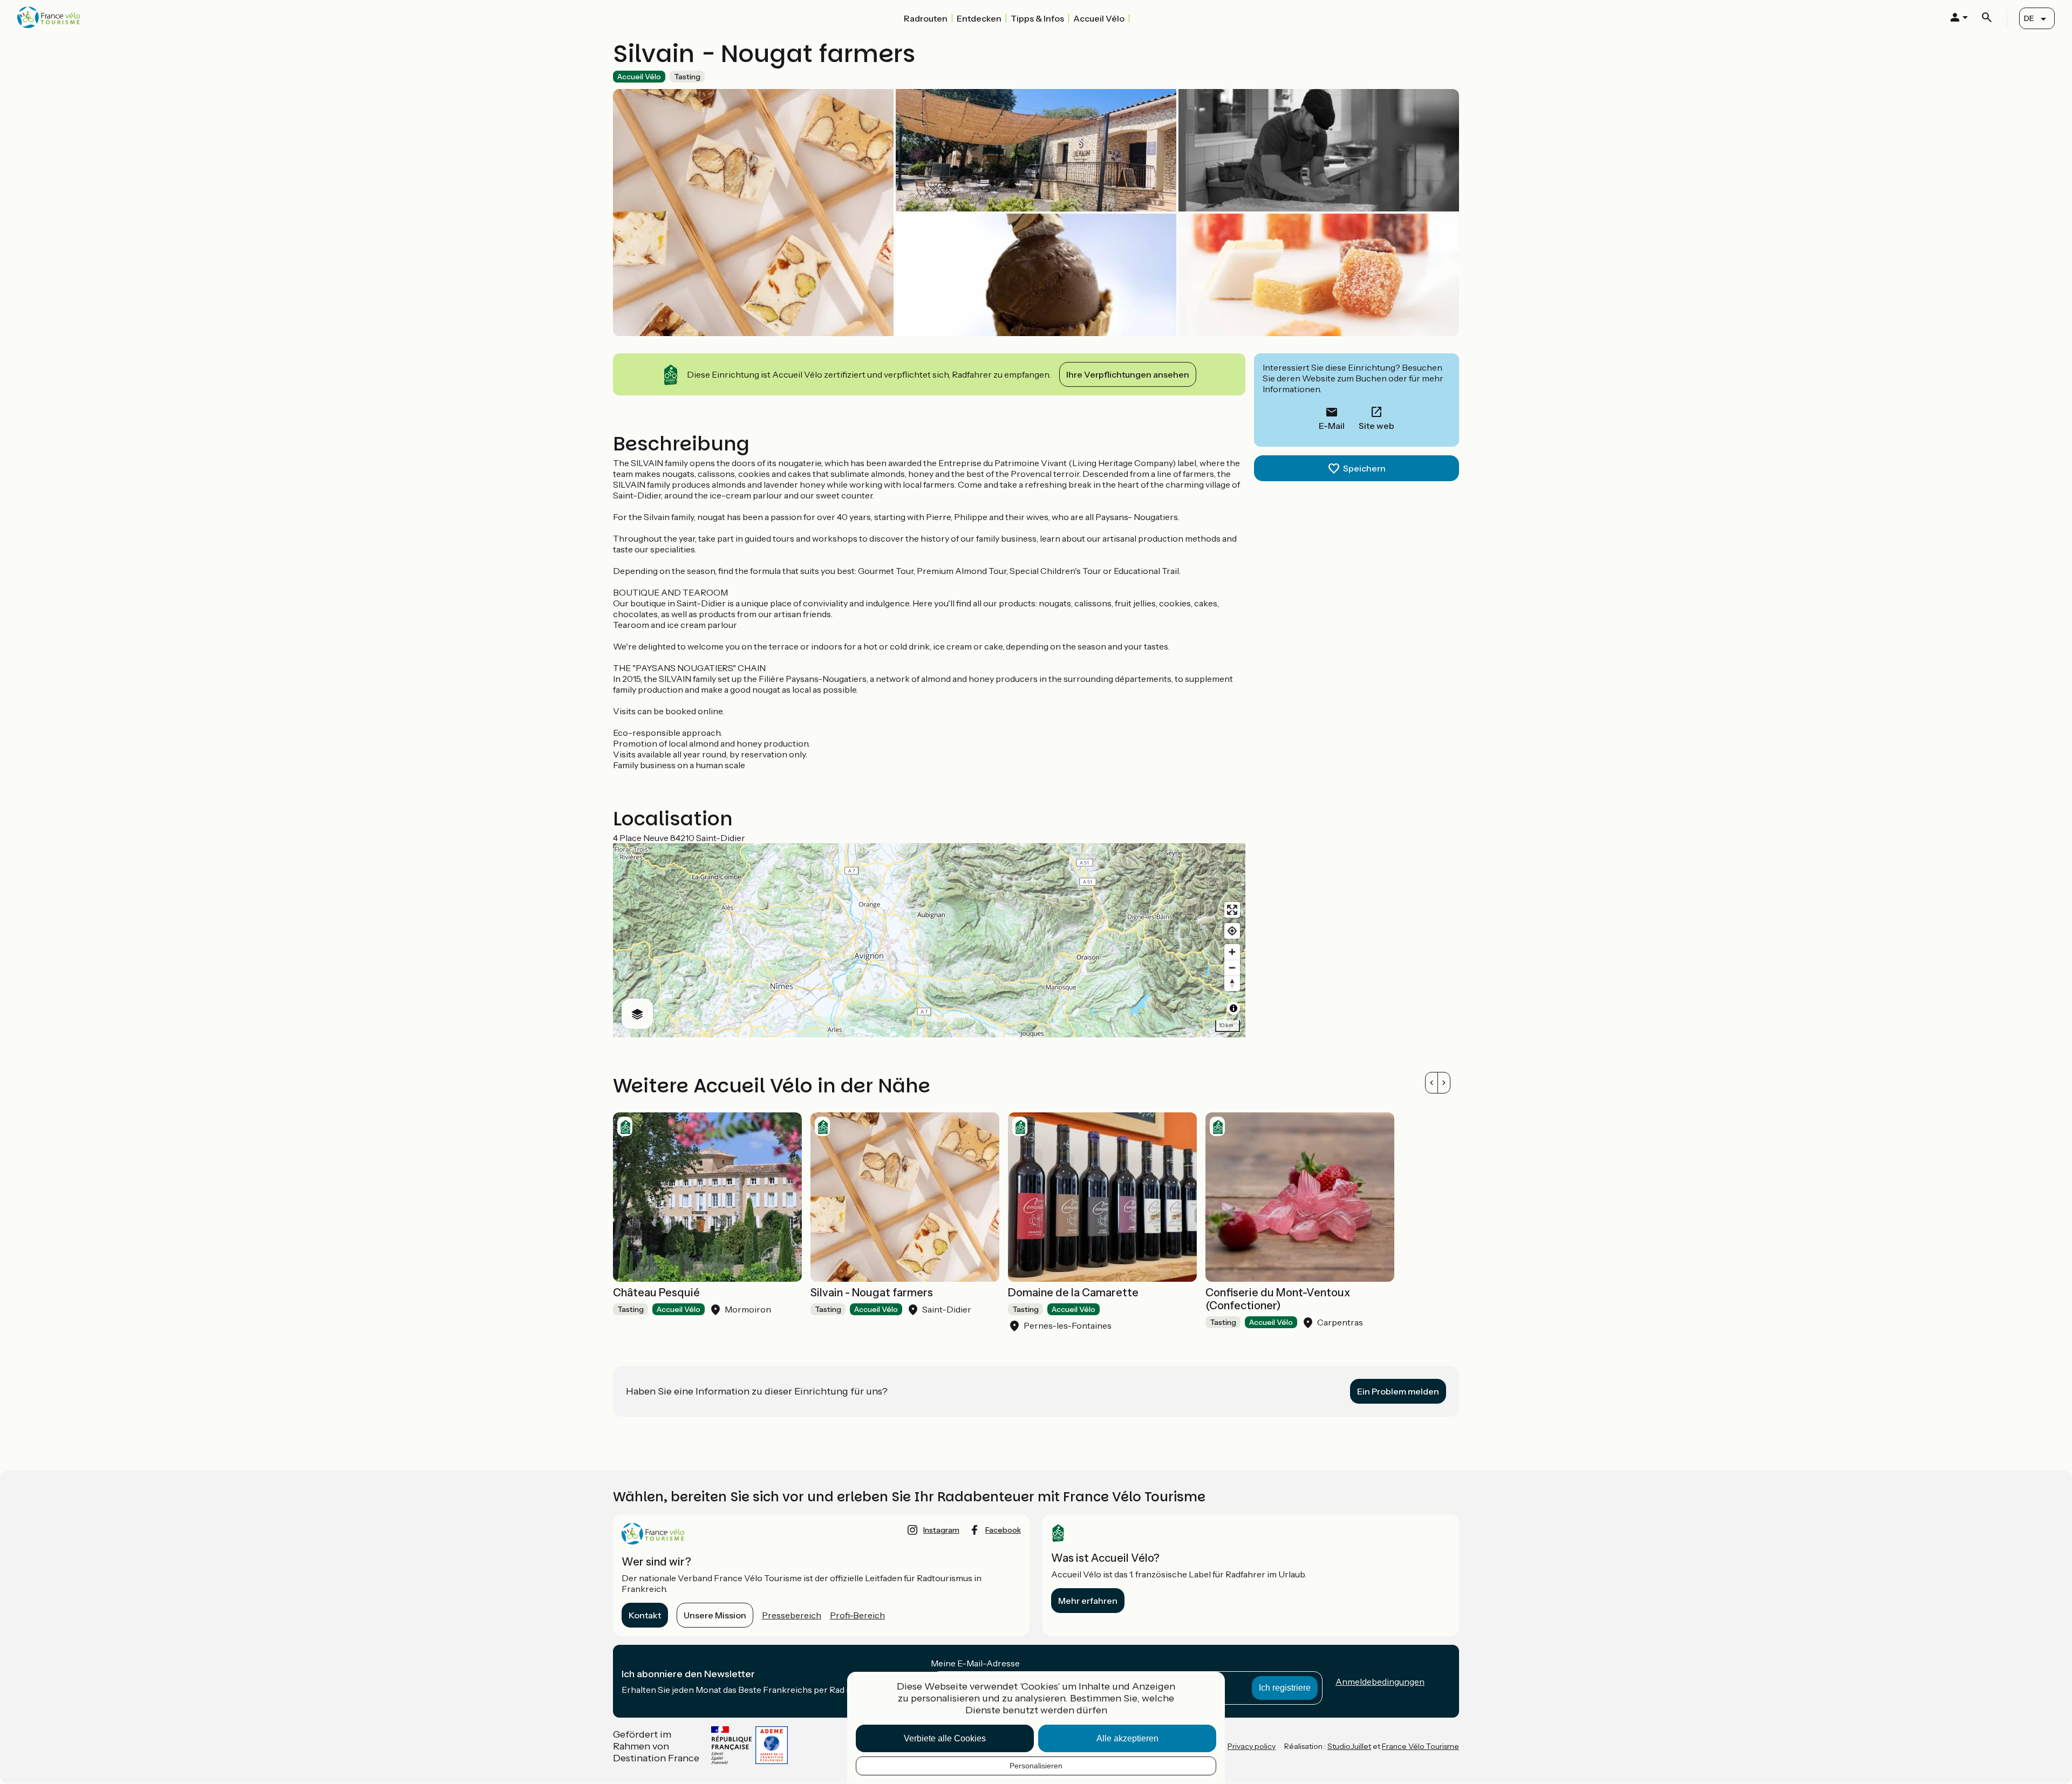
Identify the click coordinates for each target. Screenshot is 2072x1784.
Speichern (1364, 468)
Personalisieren (1036, 1766)
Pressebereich (792, 1615)
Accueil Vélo (1099, 18)
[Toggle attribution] (1233, 1008)
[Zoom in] (1232, 952)
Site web (1376, 426)
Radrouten (926, 18)
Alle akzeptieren (1127, 1738)
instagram (941, 1530)
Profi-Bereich (857, 1615)
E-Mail (1332, 426)
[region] (929, 940)
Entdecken (979, 18)
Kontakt (645, 1615)
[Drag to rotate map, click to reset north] (1232, 983)
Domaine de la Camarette (1073, 1293)
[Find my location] (1232, 931)
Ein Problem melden (1398, 1391)
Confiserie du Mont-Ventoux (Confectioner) (1278, 1299)
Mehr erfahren (1088, 1601)
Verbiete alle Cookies (945, 1738)
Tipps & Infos (1037, 18)
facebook (1003, 1530)
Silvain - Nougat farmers (872, 1293)
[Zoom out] (1232, 968)
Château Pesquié (656, 1293)
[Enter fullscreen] (1232, 910)
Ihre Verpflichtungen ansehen (1128, 374)
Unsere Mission (715, 1615)
